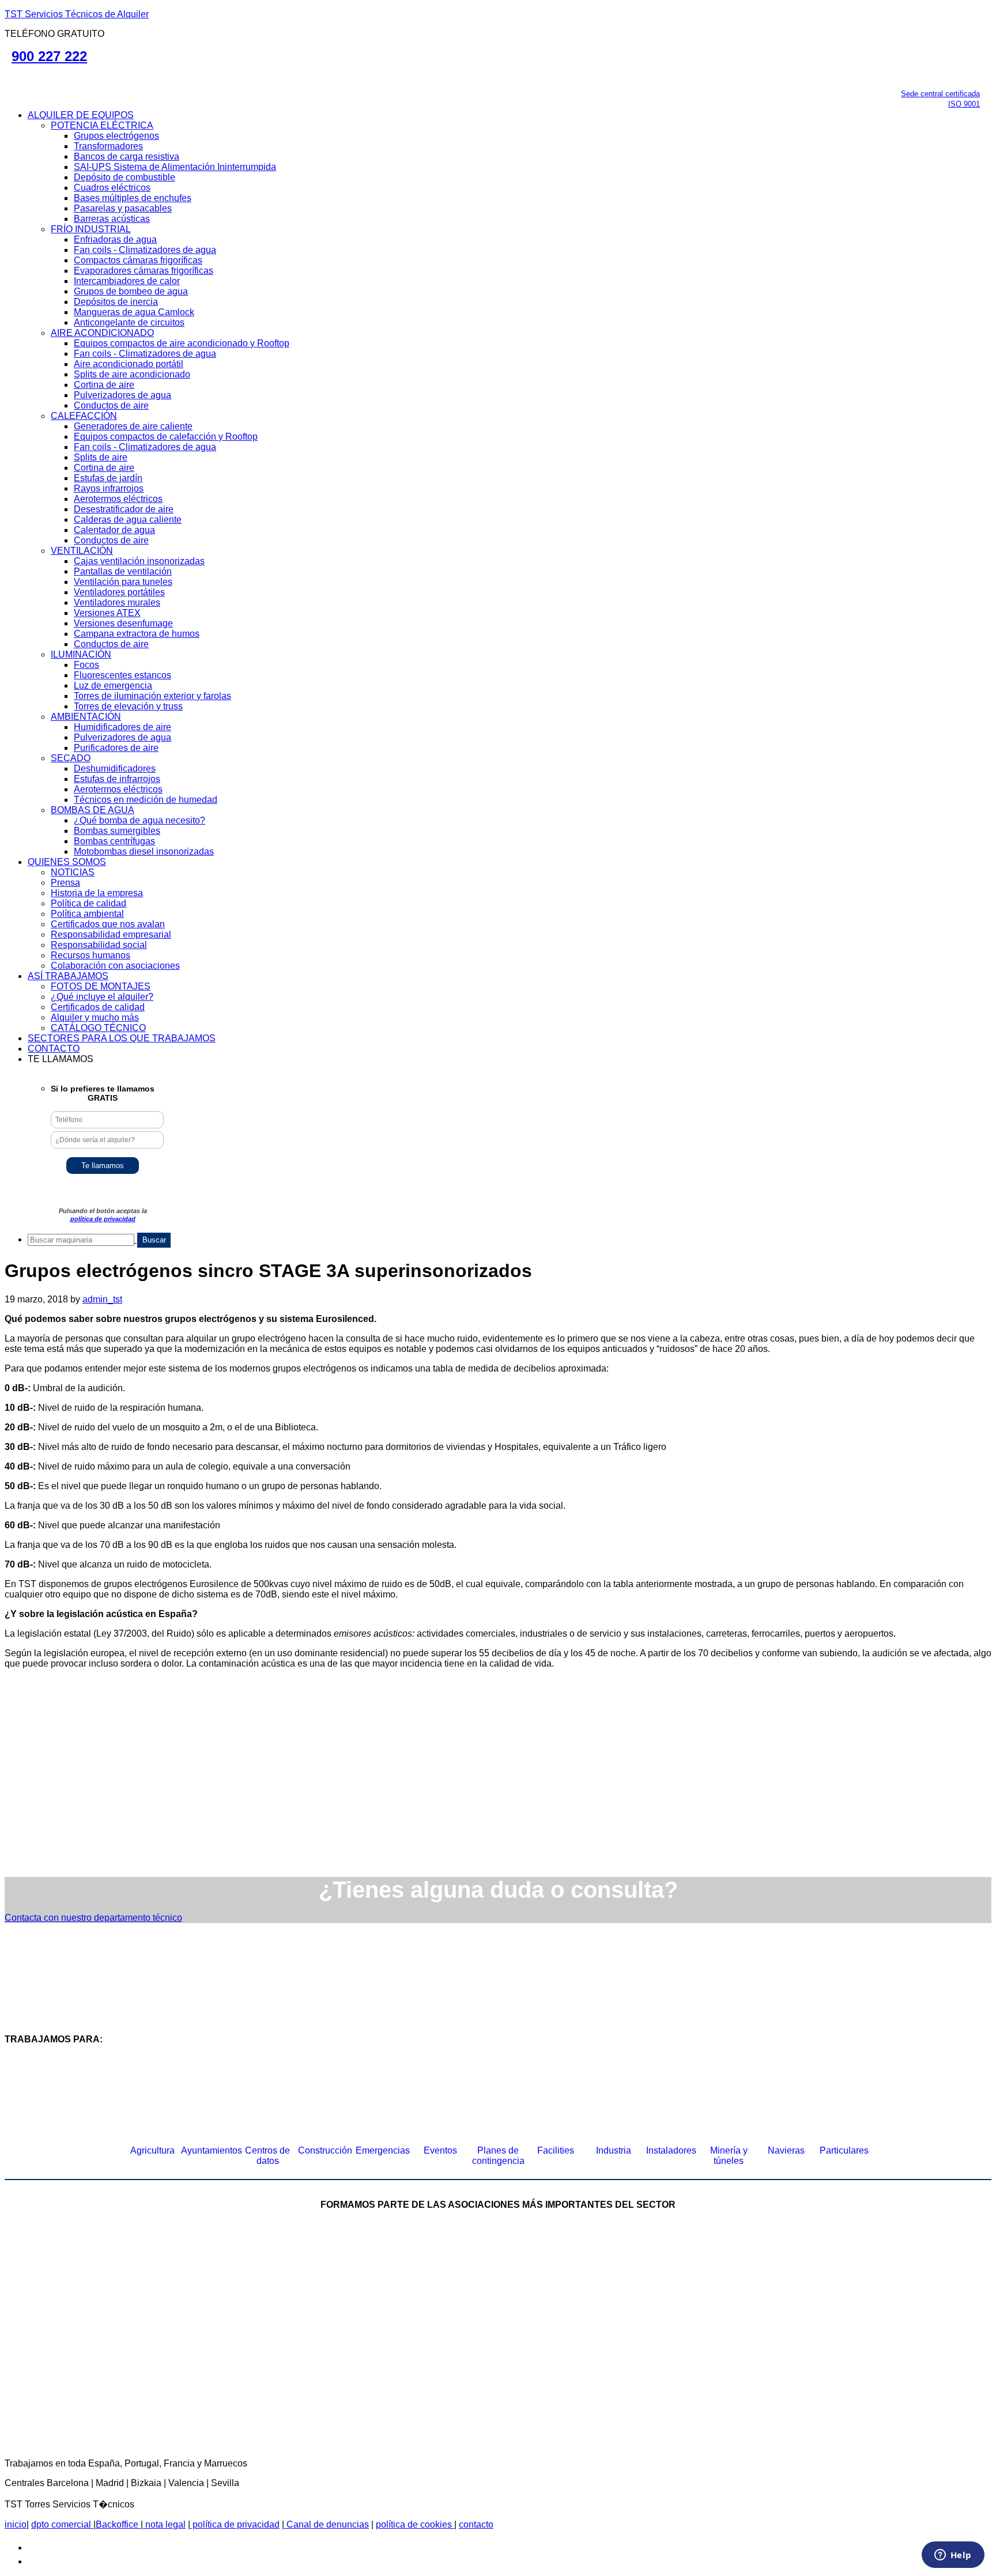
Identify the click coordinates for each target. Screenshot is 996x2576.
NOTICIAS (73, 872)
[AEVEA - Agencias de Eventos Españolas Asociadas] (587, 2384)
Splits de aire (101, 457)
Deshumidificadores (115, 768)
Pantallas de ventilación (123, 571)
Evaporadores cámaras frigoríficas (144, 271)
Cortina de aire (104, 385)
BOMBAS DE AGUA (93, 810)
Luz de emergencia (113, 685)
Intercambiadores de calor (127, 281)
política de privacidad (103, 1219)
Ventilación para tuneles (123, 582)
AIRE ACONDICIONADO (102, 333)
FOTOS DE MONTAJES (101, 986)
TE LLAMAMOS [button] (61, 1059)
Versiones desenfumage (123, 623)
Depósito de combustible (124, 177)
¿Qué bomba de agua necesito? (139, 820)
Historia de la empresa (97, 893)
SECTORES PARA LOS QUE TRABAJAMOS (122, 1038)
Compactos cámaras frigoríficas (138, 260)
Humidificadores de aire (122, 727)
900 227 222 (49, 56)
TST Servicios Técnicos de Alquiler (77, 14)
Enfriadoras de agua (115, 239)
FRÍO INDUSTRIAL (91, 229)
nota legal (164, 2524)
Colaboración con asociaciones (115, 966)
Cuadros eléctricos (112, 188)
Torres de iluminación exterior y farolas (152, 696)
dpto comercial (62, 2524)
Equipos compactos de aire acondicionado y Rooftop (182, 343)
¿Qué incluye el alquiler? (102, 997)
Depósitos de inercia (116, 302)
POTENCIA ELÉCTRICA (102, 125)
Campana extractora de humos (137, 634)
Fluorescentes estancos (122, 675)
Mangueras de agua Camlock (134, 312)
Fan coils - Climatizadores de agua (145, 250)
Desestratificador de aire (124, 509)
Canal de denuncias (327, 2524)
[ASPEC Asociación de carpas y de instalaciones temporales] (631, 2289)
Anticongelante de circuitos (129, 322)
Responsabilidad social (99, 945)
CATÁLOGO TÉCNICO (98, 1028)
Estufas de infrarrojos (117, 779)
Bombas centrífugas (114, 841)
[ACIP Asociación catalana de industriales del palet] (95, 2289)
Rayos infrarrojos (109, 488)
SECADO (71, 758)
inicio (16, 2524)
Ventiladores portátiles (119, 592)
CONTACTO (54, 1049)
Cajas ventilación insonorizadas (139, 561)
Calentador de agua (114, 530)
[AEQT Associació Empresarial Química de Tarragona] (409, 2384)
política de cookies (415, 2524)
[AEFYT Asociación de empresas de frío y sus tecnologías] (230, 2384)
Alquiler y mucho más (95, 1017)
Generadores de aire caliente (133, 426)
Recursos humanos (90, 955)
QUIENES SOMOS (67, 862)
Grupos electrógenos (116, 136)
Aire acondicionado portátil (129, 364)
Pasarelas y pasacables (123, 208)
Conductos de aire (111, 405)
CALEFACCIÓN (84, 416)
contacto (476, 2524)
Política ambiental (87, 914)
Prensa (65, 883)
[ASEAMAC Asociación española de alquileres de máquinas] (452, 2289)
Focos (86, 665)
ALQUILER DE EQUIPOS (81, 115)
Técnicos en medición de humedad (146, 800)
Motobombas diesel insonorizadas (144, 851)
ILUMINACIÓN (81, 654)
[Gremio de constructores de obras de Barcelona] (809, 2289)
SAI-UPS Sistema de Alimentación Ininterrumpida (175, 167)
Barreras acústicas (112, 219)
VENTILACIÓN (82, 551)
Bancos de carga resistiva (127, 156)
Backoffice (118, 2524)
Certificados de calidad (98, 1007)
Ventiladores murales (117, 603)
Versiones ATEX (107, 613)
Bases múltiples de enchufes (133, 198)
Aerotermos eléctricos (118, 499)
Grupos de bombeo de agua (131, 291)
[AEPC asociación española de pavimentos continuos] (945, 2289)
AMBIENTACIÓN (86, 717)
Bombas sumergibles (117, 831)
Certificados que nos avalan (108, 924)
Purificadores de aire (116, 748)
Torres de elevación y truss (128, 706)
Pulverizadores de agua (122, 395)
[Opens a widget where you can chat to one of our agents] (953, 2556)
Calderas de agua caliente (128, 520)
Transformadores (108, 146)
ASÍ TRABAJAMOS (68, 976)
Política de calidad (88, 903)
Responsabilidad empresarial (111, 934)
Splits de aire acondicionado (132, 374)
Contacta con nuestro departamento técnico (93, 1918)
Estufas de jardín (108, 478)
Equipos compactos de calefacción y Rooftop (166, 437)
